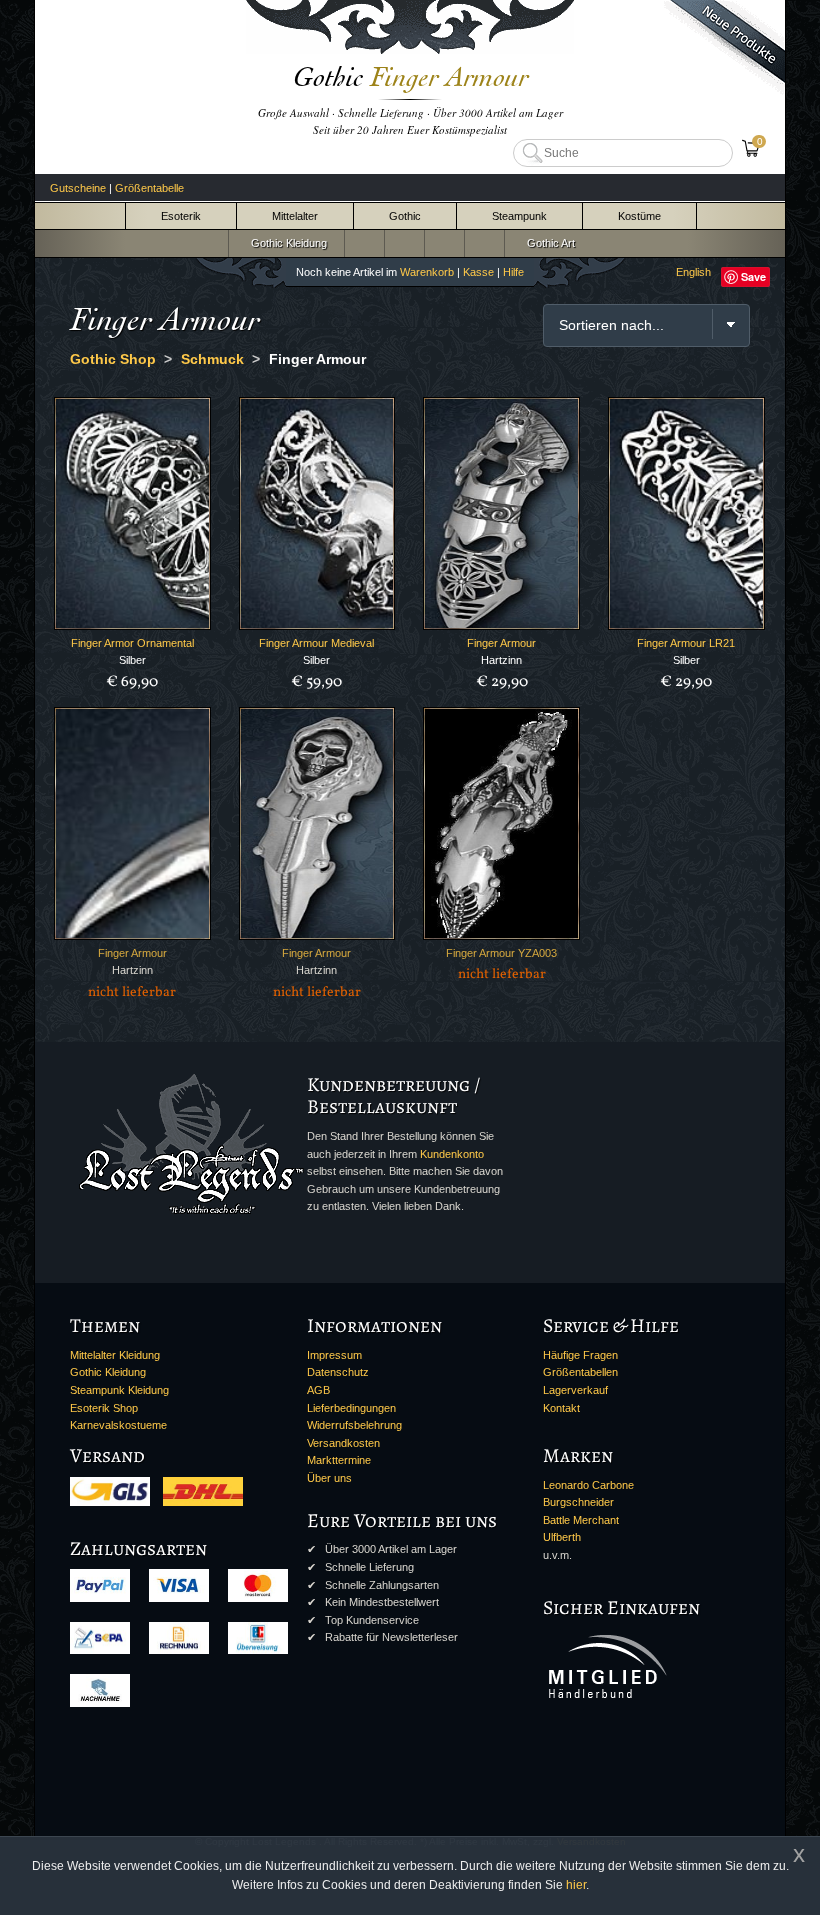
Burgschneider (578, 1502)
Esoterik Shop (104, 1408)
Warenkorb (427, 272)
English (693, 272)
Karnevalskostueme (118, 1425)
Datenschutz (338, 1372)
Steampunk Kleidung (119, 1390)
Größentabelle (149, 188)
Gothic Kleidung (286, 243)
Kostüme (639, 216)
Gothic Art (548, 243)
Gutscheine (78, 188)
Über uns (329, 1478)
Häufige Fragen (580, 1355)
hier (576, 1885)
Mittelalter (295, 216)
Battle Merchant (581, 1520)
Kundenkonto (452, 1154)
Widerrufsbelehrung (354, 1425)
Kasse (478, 272)
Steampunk (519, 216)
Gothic (405, 216)
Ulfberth (562, 1537)
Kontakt (561, 1408)
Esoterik (181, 216)
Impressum (334, 1355)
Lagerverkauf (575, 1390)
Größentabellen (580, 1372)
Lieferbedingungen (351, 1408)
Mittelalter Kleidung (115, 1355)
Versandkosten (343, 1443)
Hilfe (513, 272)
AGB (318, 1390)
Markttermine (339, 1460)
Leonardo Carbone (588, 1485)
